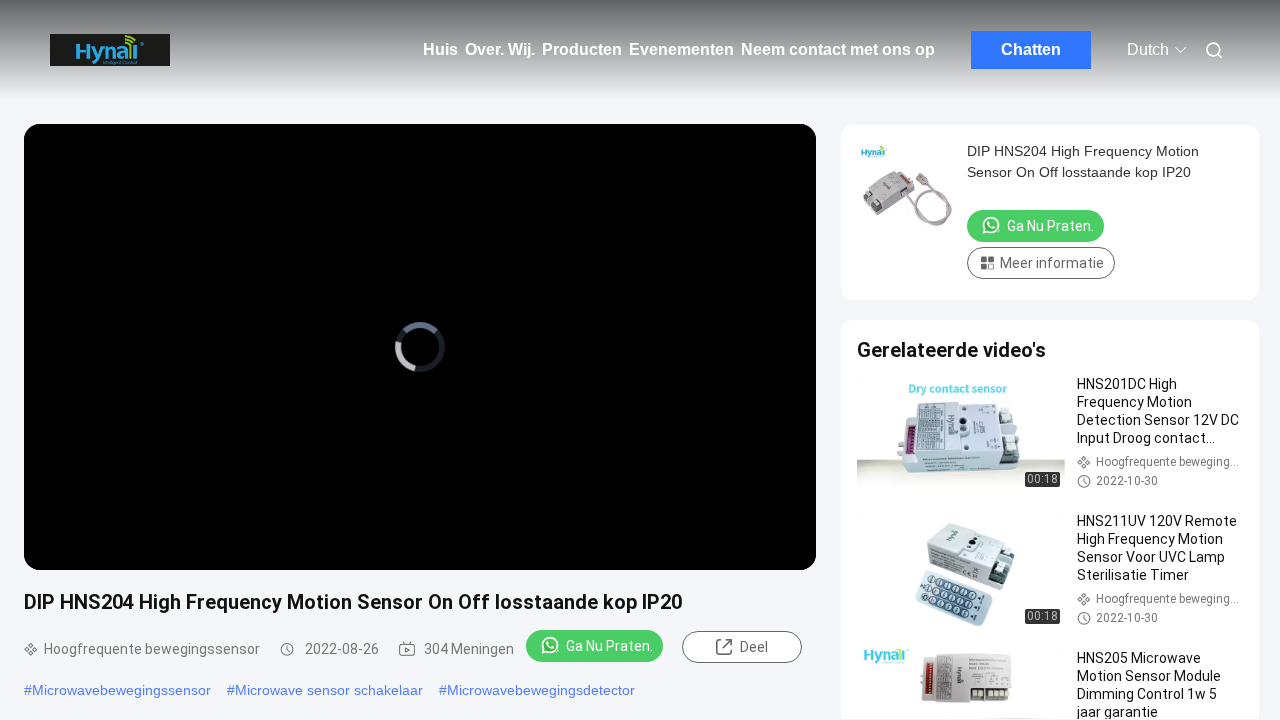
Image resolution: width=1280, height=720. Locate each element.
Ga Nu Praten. (609, 646)
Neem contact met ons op (838, 49)
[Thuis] (110, 50)
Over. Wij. (500, 49)
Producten (582, 49)
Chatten (1031, 49)
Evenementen (681, 49)
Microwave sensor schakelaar (329, 690)
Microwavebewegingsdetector (541, 690)
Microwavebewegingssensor (121, 690)
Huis (440, 49)
